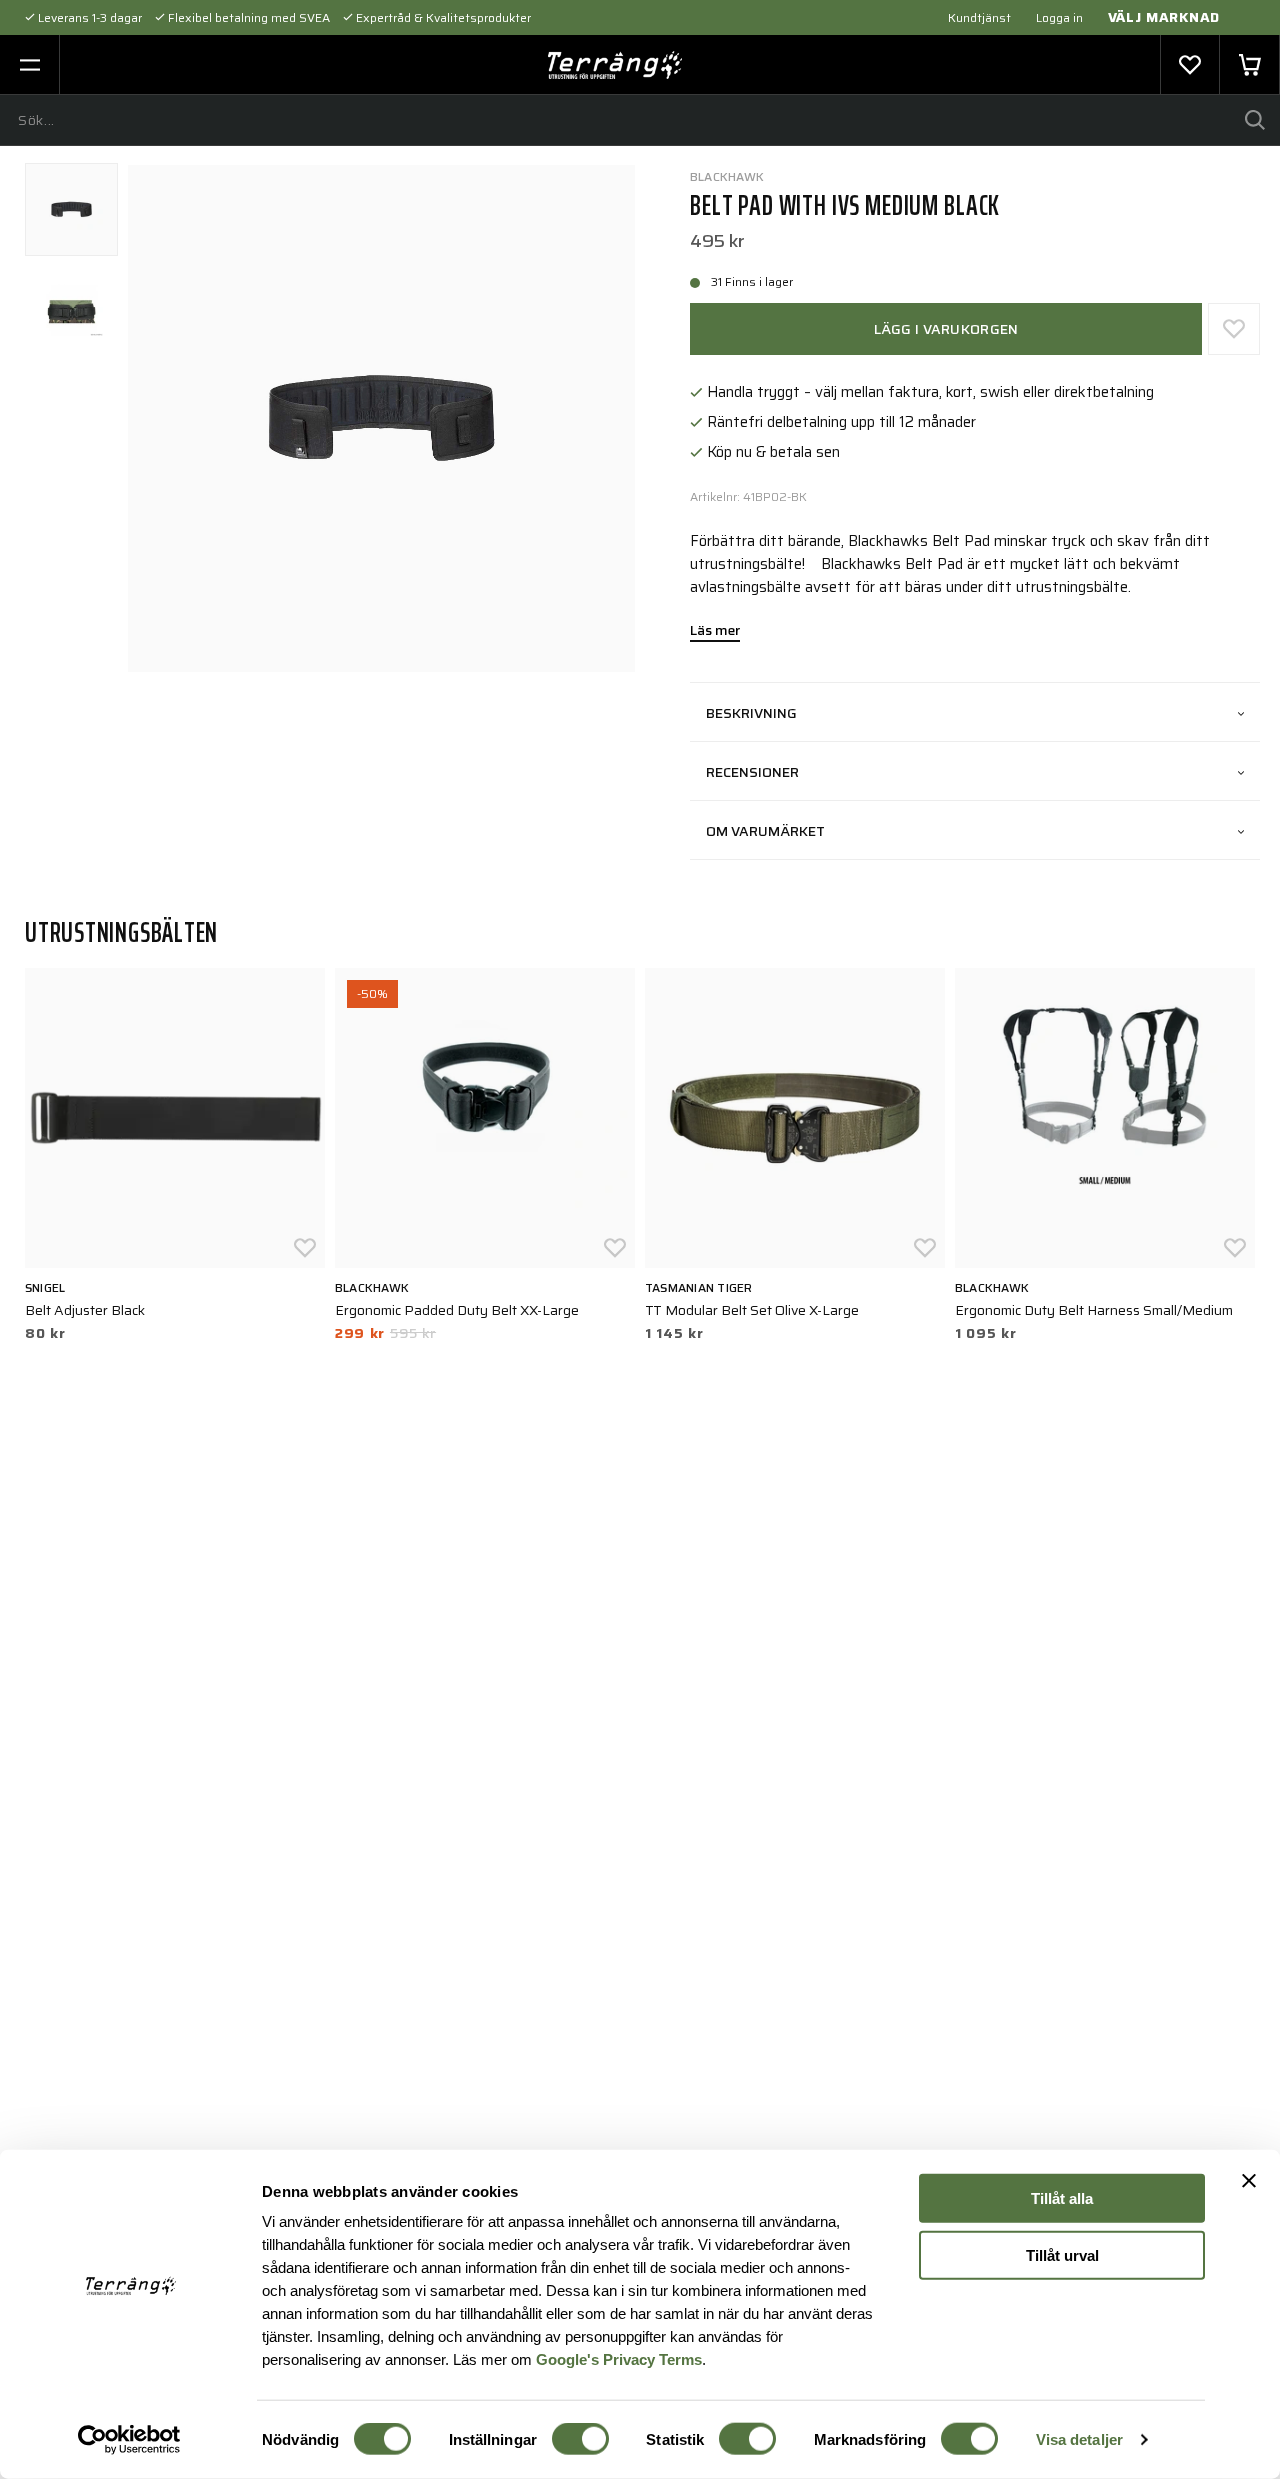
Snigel (45, 1287)
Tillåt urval (1062, 2254)
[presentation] (71, 209)
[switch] (580, 2439)
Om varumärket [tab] (765, 831)
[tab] (71, 209)
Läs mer (715, 632)
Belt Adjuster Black (85, 1310)
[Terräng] (615, 65)
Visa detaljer (1079, 2439)
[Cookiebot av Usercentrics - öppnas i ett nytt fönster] (129, 2440)
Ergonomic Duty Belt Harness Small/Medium (1094, 1310)
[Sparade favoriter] (1190, 65)
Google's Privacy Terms (619, 2358)
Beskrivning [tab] (751, 713)
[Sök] (1255, 120)
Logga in (1059, 17)
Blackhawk (727, 176)
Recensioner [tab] (752, 772)
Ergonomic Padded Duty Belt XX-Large (457, 1310)
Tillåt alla (1062, 2198)
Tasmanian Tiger (699, 1287)
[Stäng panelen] (1249, 2181)
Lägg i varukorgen (946, 329)
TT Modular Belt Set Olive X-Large (752, 1310)
